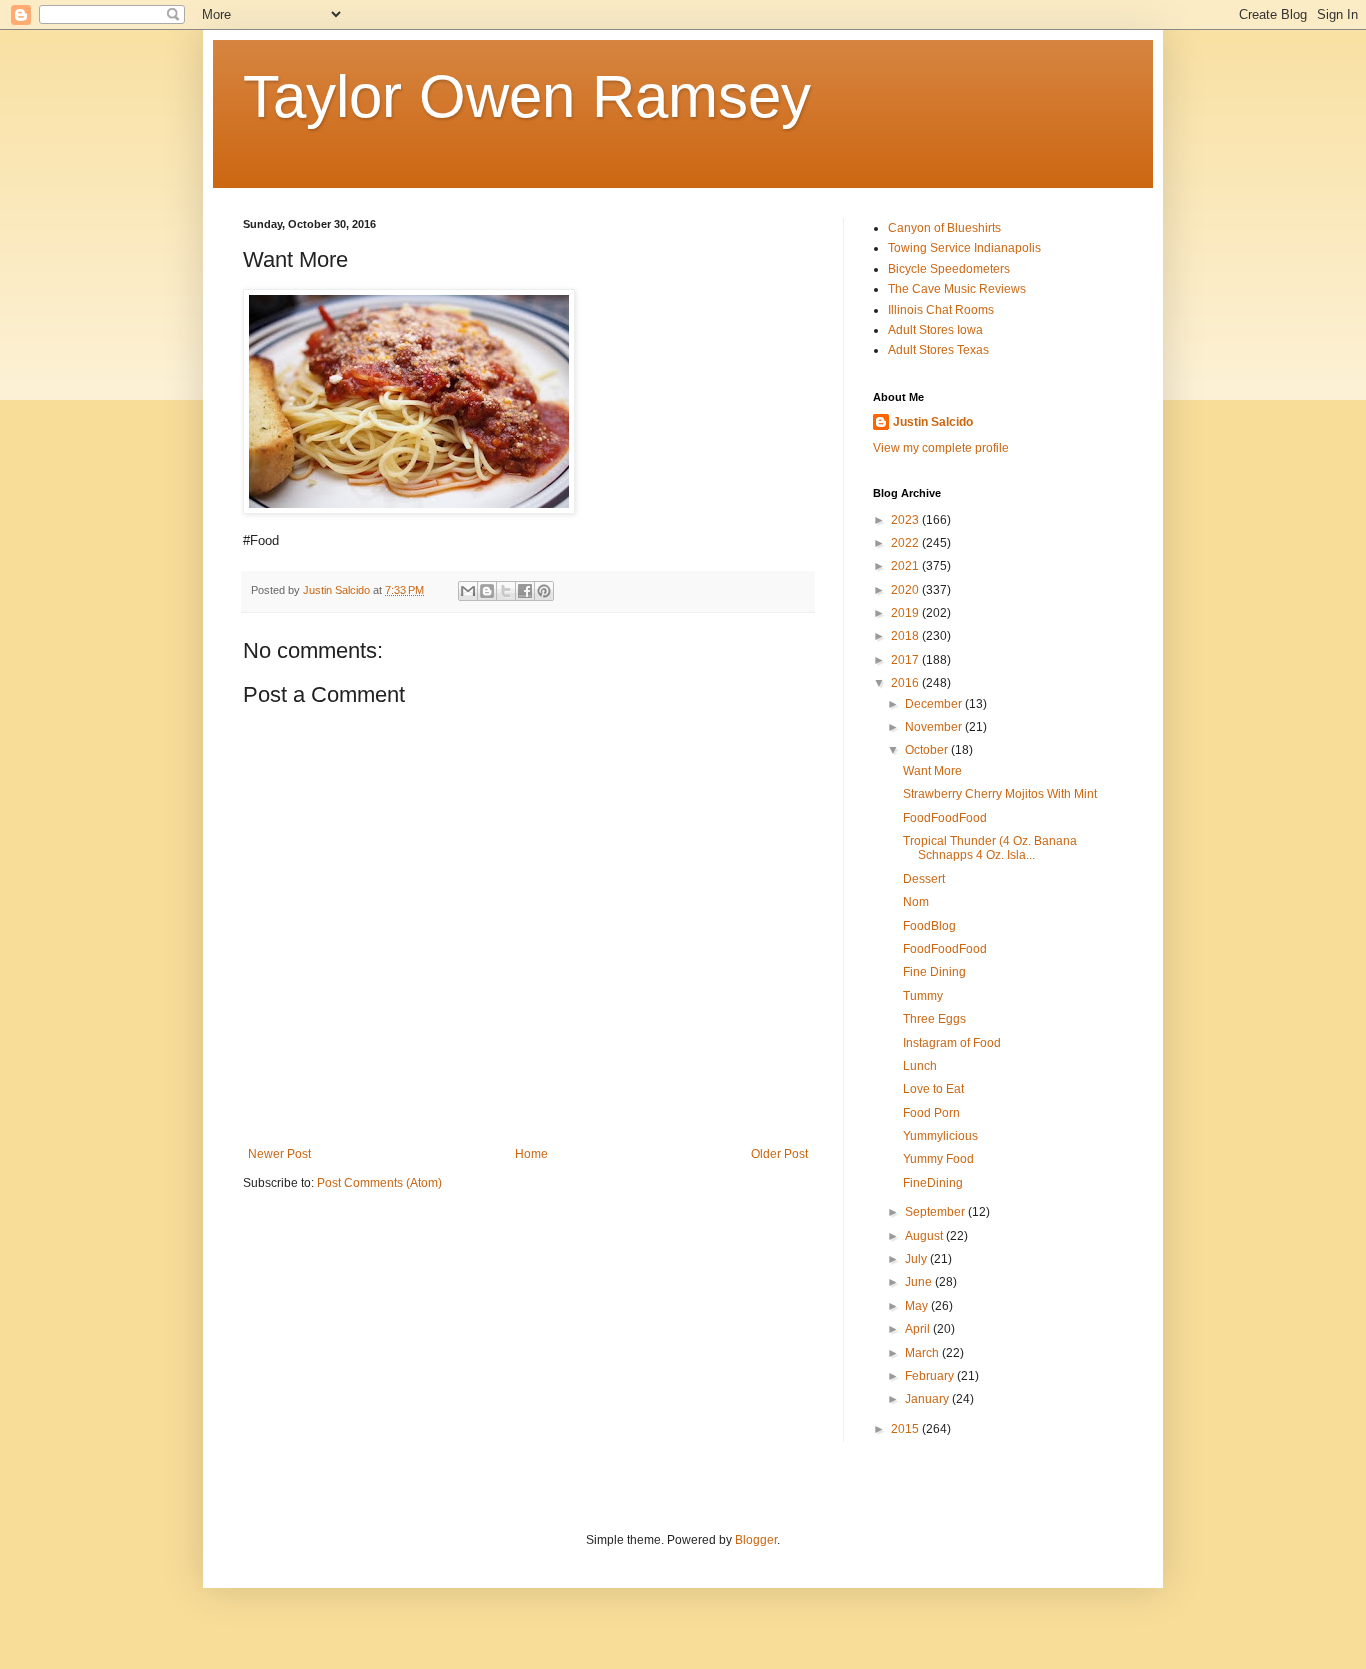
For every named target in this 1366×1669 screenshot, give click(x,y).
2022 (906, 543)
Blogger (756, 1540)
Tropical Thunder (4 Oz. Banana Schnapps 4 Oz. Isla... (990, 848)
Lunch (920, 1066)
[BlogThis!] (487, 591)
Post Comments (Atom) (379, 1183)
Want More (932, 771)
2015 (906, 1429)
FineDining (933, 1183)
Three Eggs (934, 1019)
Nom (916, 902)
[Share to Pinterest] (544, 591)
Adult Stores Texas (938, 350)
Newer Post (279, 1154)
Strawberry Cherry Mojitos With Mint (1000, 794)
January (928, 1399)
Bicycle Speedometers (949, 269)
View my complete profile (941, 448)
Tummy (923, 996)
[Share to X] (506, 591)
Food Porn (931, 1113)
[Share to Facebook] (525, 591)
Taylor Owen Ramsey (527, 96)
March (923, 1353)
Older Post (779, 1154)
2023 (906, 520)
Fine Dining (934, 972)
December (935, 704)
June (920, 1282)
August (925, 1236)
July (917, 1259)
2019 (906, 613)
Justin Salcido (933, 422)
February (931, 1376)
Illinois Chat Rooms (941, 310)
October (928, 750)
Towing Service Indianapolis (964, 248)
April (919, 1329)
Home (531, 1154)
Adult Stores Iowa (935, 330)
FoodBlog (929, 926)
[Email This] (468, 591)
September (936, 1212)
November (935, 727)
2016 (906, 683)
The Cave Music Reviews (957, 289)
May (918, 1306)
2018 (906, 636)
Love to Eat (933, 1089)
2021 (906, 566)
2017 (906, 660)
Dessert (924, 879)
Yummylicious (940, 1136)
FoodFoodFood (945, 818)
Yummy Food (938, 1159)
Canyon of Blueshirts (944, 228)
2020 (906, 590)
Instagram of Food (952, 1043)
